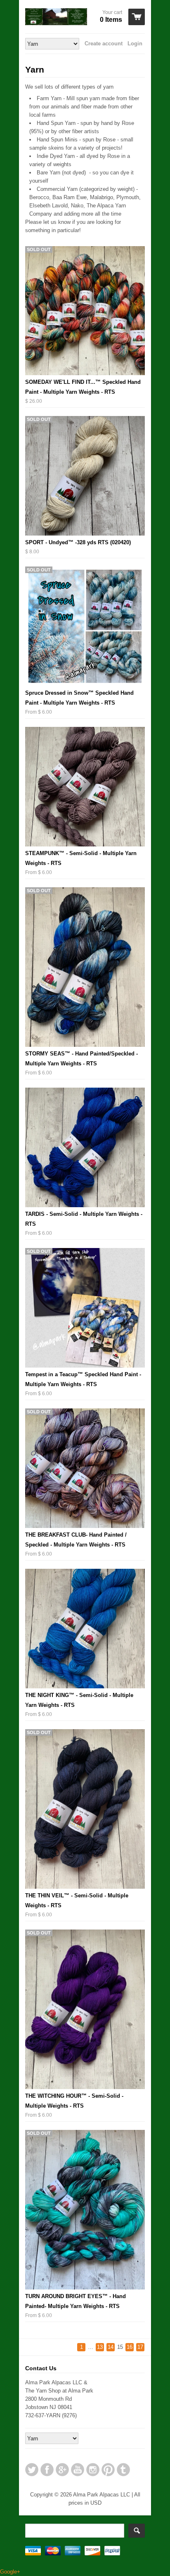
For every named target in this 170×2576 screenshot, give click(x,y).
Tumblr (123, 2470)
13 (100, 2347)
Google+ (62, 2470)
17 (140, 2347)
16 (130, 2347)
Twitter (32, 2470)
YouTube (78, 2470)
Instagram (93, 2470)
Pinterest (108, 2470)
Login (135, 43)
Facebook (47, 2470)
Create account (104, 43)
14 (111, 2347)
